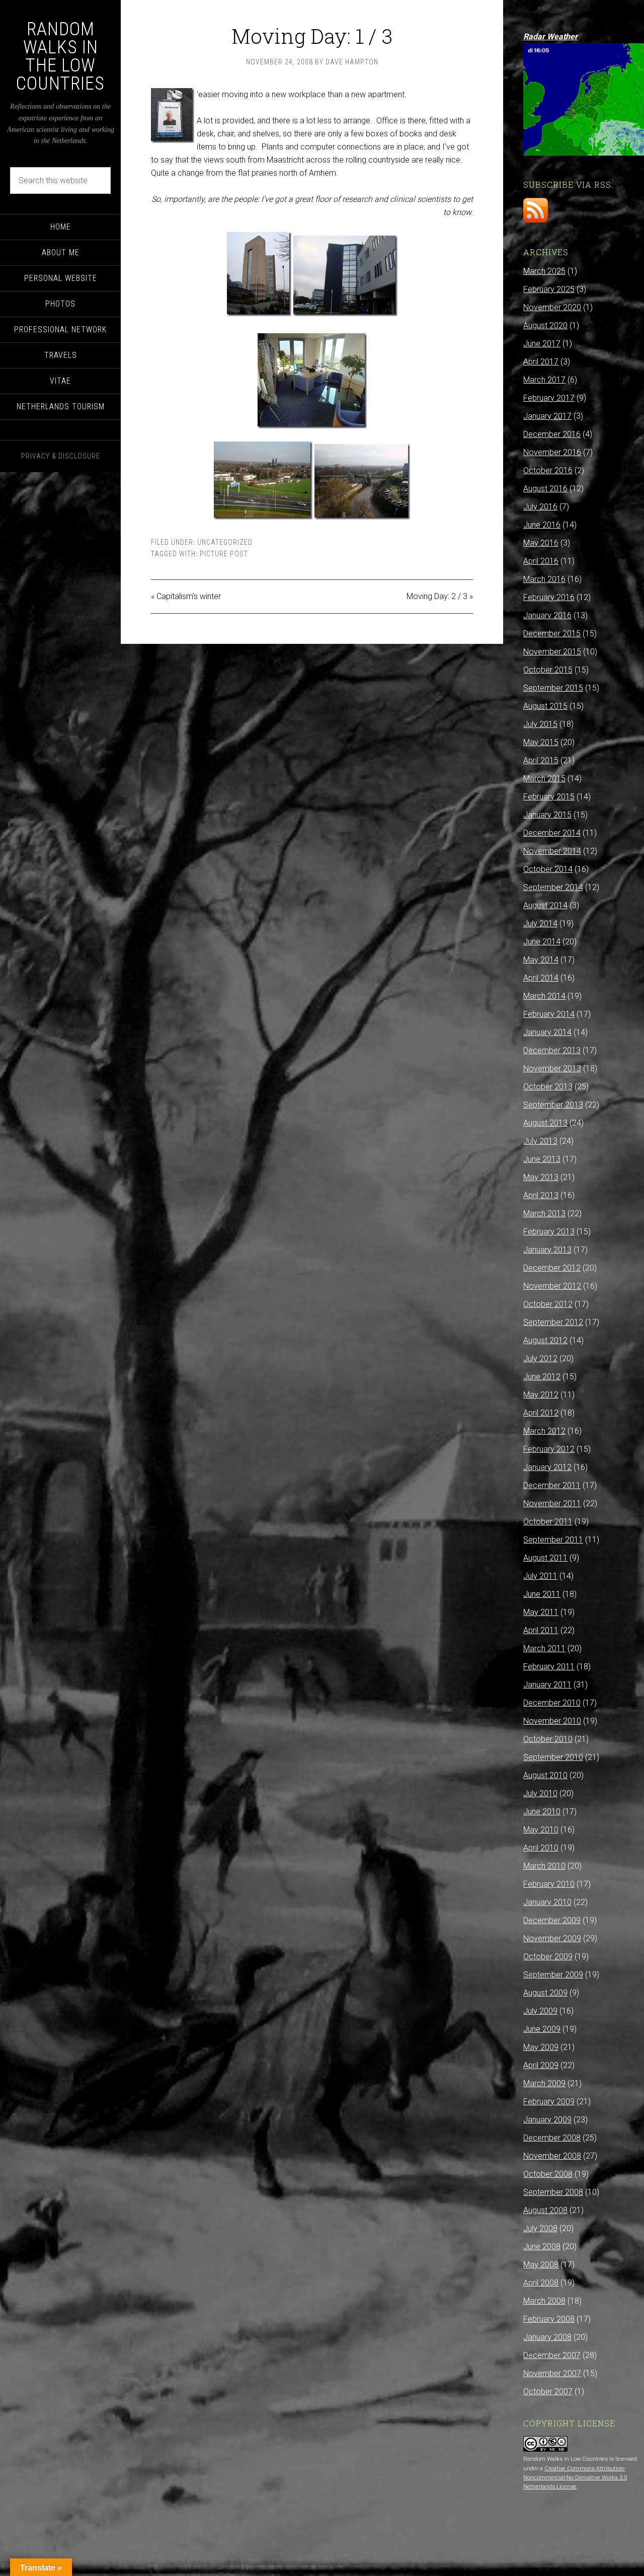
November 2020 (552, 307)
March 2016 (544, 579)
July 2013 (540, 1141)
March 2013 (544, 1213)
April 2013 (541, 1195)
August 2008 (545, 2210)
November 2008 (552, 2156)
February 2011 (549, 1667)
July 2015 (540, 724)
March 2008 (544, 2301)
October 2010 (548, 1739)
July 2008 (540, 2228)
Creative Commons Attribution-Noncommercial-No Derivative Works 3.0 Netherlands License (575, 2478)
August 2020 (545, 325)
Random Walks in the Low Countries (60, 56)
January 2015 (547, 815)
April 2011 (541, 1630)
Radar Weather (550, 36)
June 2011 (542, 1594)
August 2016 (545, 489)
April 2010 (541, 1848)
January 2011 (547, 1685)
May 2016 (541, 543)
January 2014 (547, 1032)
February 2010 (549, 1884)
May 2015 (541, 742)
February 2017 (549, 398)
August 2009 (545, 1993)
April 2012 (541, 1413)
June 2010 (542, 1812)
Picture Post (224, 554)
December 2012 (552, 1268)
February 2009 (549, 2102)
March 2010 (544, 1866)
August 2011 (545, 1558)
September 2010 (553, 1757)
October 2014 (548, 869)
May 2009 (541, 2047)
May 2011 (541, 1612)
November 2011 (552, 1503)
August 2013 (545, 1123)
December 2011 (552, 1485)
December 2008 (552, 2138)
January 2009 (547, 2120)
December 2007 (552, 2355)
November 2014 (552, 851)
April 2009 (541, 2065)
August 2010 (545, 1775)
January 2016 (547, 615)
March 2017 (544, 380)
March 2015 (544, 779)
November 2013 (552, 1069)
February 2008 (549, 2319)
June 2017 (542, 344)
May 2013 (541, 1177)
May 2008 (541, 2265)
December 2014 (552, 833)
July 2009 (540, 2011)
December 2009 (552, 1920)
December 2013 (552, 1050)
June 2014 (542, 942)
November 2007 (552, 2373)
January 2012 (547, 1467)
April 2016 (541, 561)
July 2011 (540, 1576)
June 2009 (542, 2029)
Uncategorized (225, 542)
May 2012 (541, 1395)
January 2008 (547, 2337)
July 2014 (540, 924)
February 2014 (549, 1014)
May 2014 (541, 960)
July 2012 (540, 1358)
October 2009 (548, 1957)
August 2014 (545, 905)
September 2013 (553, 1105)
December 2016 (552, 434)
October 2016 (548, 470)
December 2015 (552, 634)
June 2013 (542, 1159)
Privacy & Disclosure (61, 456)
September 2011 (553, 1540)
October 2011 (548, 1522)
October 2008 (548, 2174)
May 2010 (541, 1830)
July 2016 (540, 507)
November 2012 (552, 1286)
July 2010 (540, 1793)
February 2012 (549, 1449)
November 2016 (552, 452)
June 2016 (542, 525)
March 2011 (544, 1648)
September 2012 (553, 1322)
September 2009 (553, 1975)
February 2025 (549, 289)
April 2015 (541, 760)
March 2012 (544, 1431)
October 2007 (548, 2391)
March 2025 (544, 271)
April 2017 (541, 362)
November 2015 (552, 652)
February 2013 (549, 1232)
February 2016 (549, 597)
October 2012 (548, 1304)
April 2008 (541, 2283)
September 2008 (553, 2192)
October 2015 (548, 670)
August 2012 (545, 1340)
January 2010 (547, 1902)
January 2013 (547, 1250)
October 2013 (548, 1087)
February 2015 (549, 797)
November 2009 (552, 1938)
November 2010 (552, 1721)
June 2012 (542, 1377)
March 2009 (544, 2083)
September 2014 (553, 887)
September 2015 (553, 688)
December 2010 (552, 1703)
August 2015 (545, 706)
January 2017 (547, 416)
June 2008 (542, 2247)
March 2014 (544, 996)
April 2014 (541, 978)
